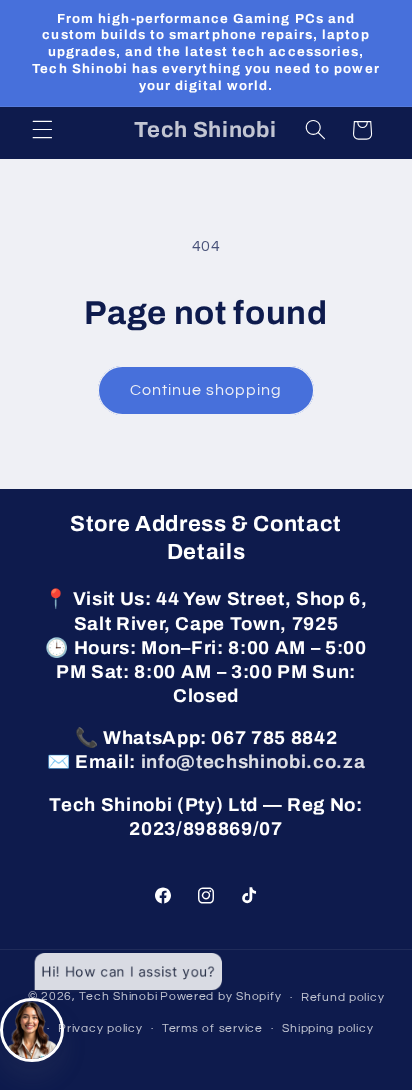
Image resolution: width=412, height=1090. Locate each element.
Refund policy (343, 997)
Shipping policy (327, 1028)
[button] (42, 130)
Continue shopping (206, 390)
